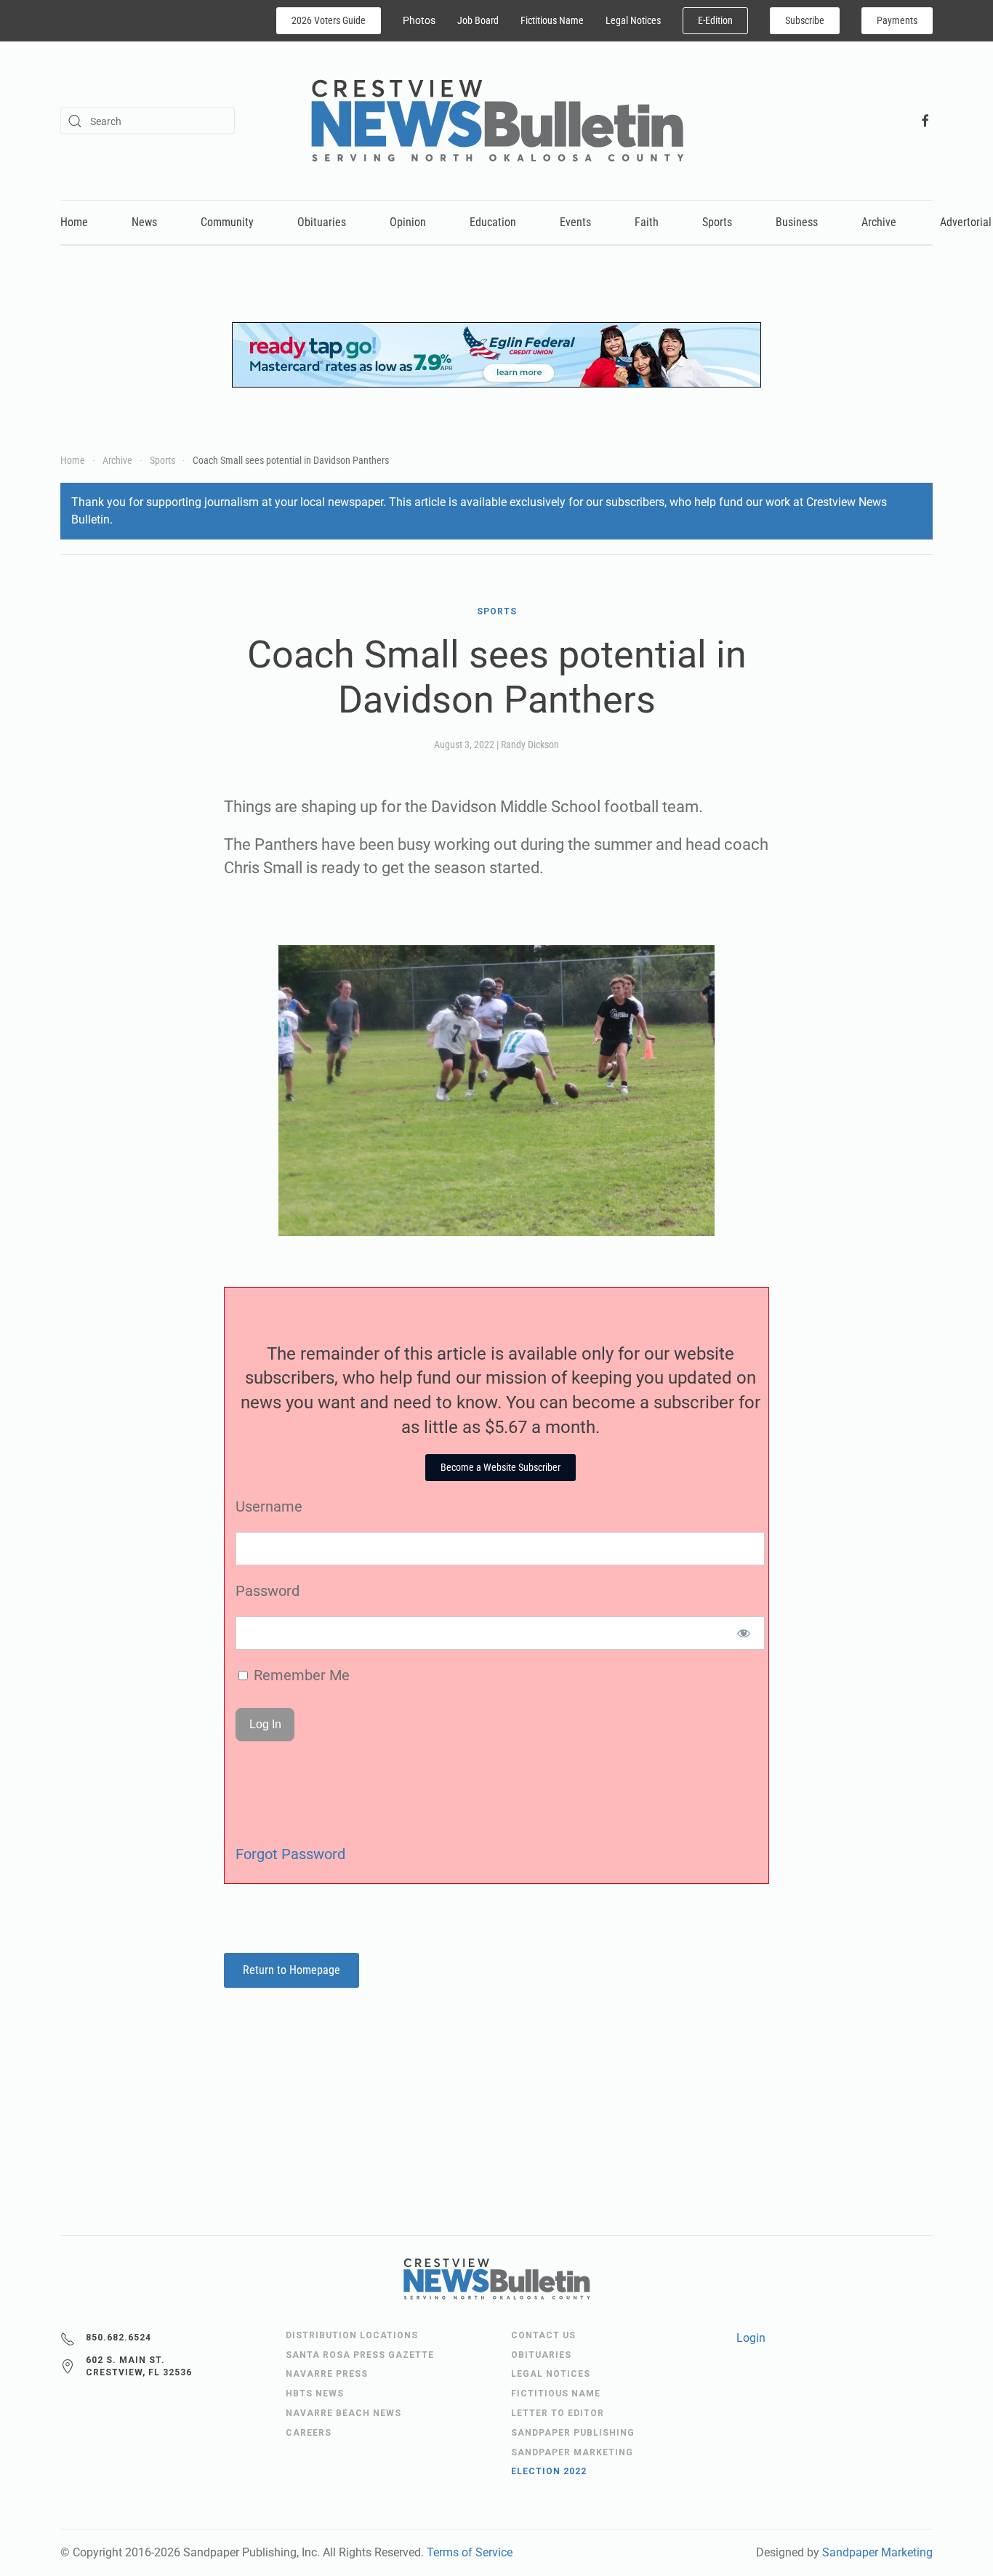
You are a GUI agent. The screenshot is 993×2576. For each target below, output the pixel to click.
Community (227, 222)
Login (751, 2338)
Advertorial (966, 222)
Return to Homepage (292, 1970)
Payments (897, 20)
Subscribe (805, 20)
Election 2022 (549, 2471)
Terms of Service (470, 2552)
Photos (419, 20)
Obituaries (322, 222)
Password (268, 1591)
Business (797, 222)
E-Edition (715, 20)
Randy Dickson (530, 745)
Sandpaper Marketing (877, 2552)
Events (575, 222)
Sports (717, 222)
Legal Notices (633, 20)
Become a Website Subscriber (500, 1467)
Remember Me (300, 1675)
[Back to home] (497, 121)
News (144, 222)
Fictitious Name (552, 20)
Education (493, 222)
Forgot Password (290, 1854)
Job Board (478, 20)
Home (74, 222)
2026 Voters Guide (329, 20)
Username (269, 1506)
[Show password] (744, 1633)
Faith (647, 222)
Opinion (408, 222)
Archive (879, 222)
